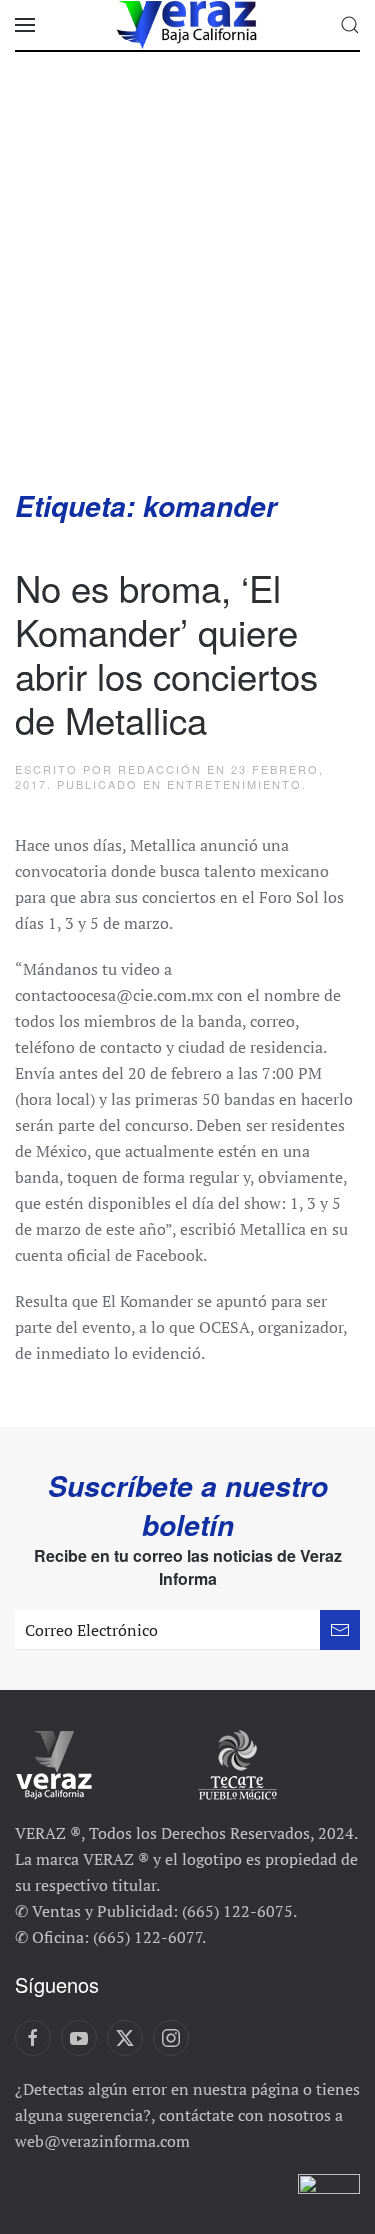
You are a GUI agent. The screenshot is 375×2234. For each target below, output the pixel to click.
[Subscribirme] (340, 1630)
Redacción (160, 769)
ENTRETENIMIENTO (234, 784)
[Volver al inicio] (188, 25)
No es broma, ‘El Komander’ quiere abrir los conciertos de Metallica (166, 653)
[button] (25, 25)
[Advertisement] (187, 289)
